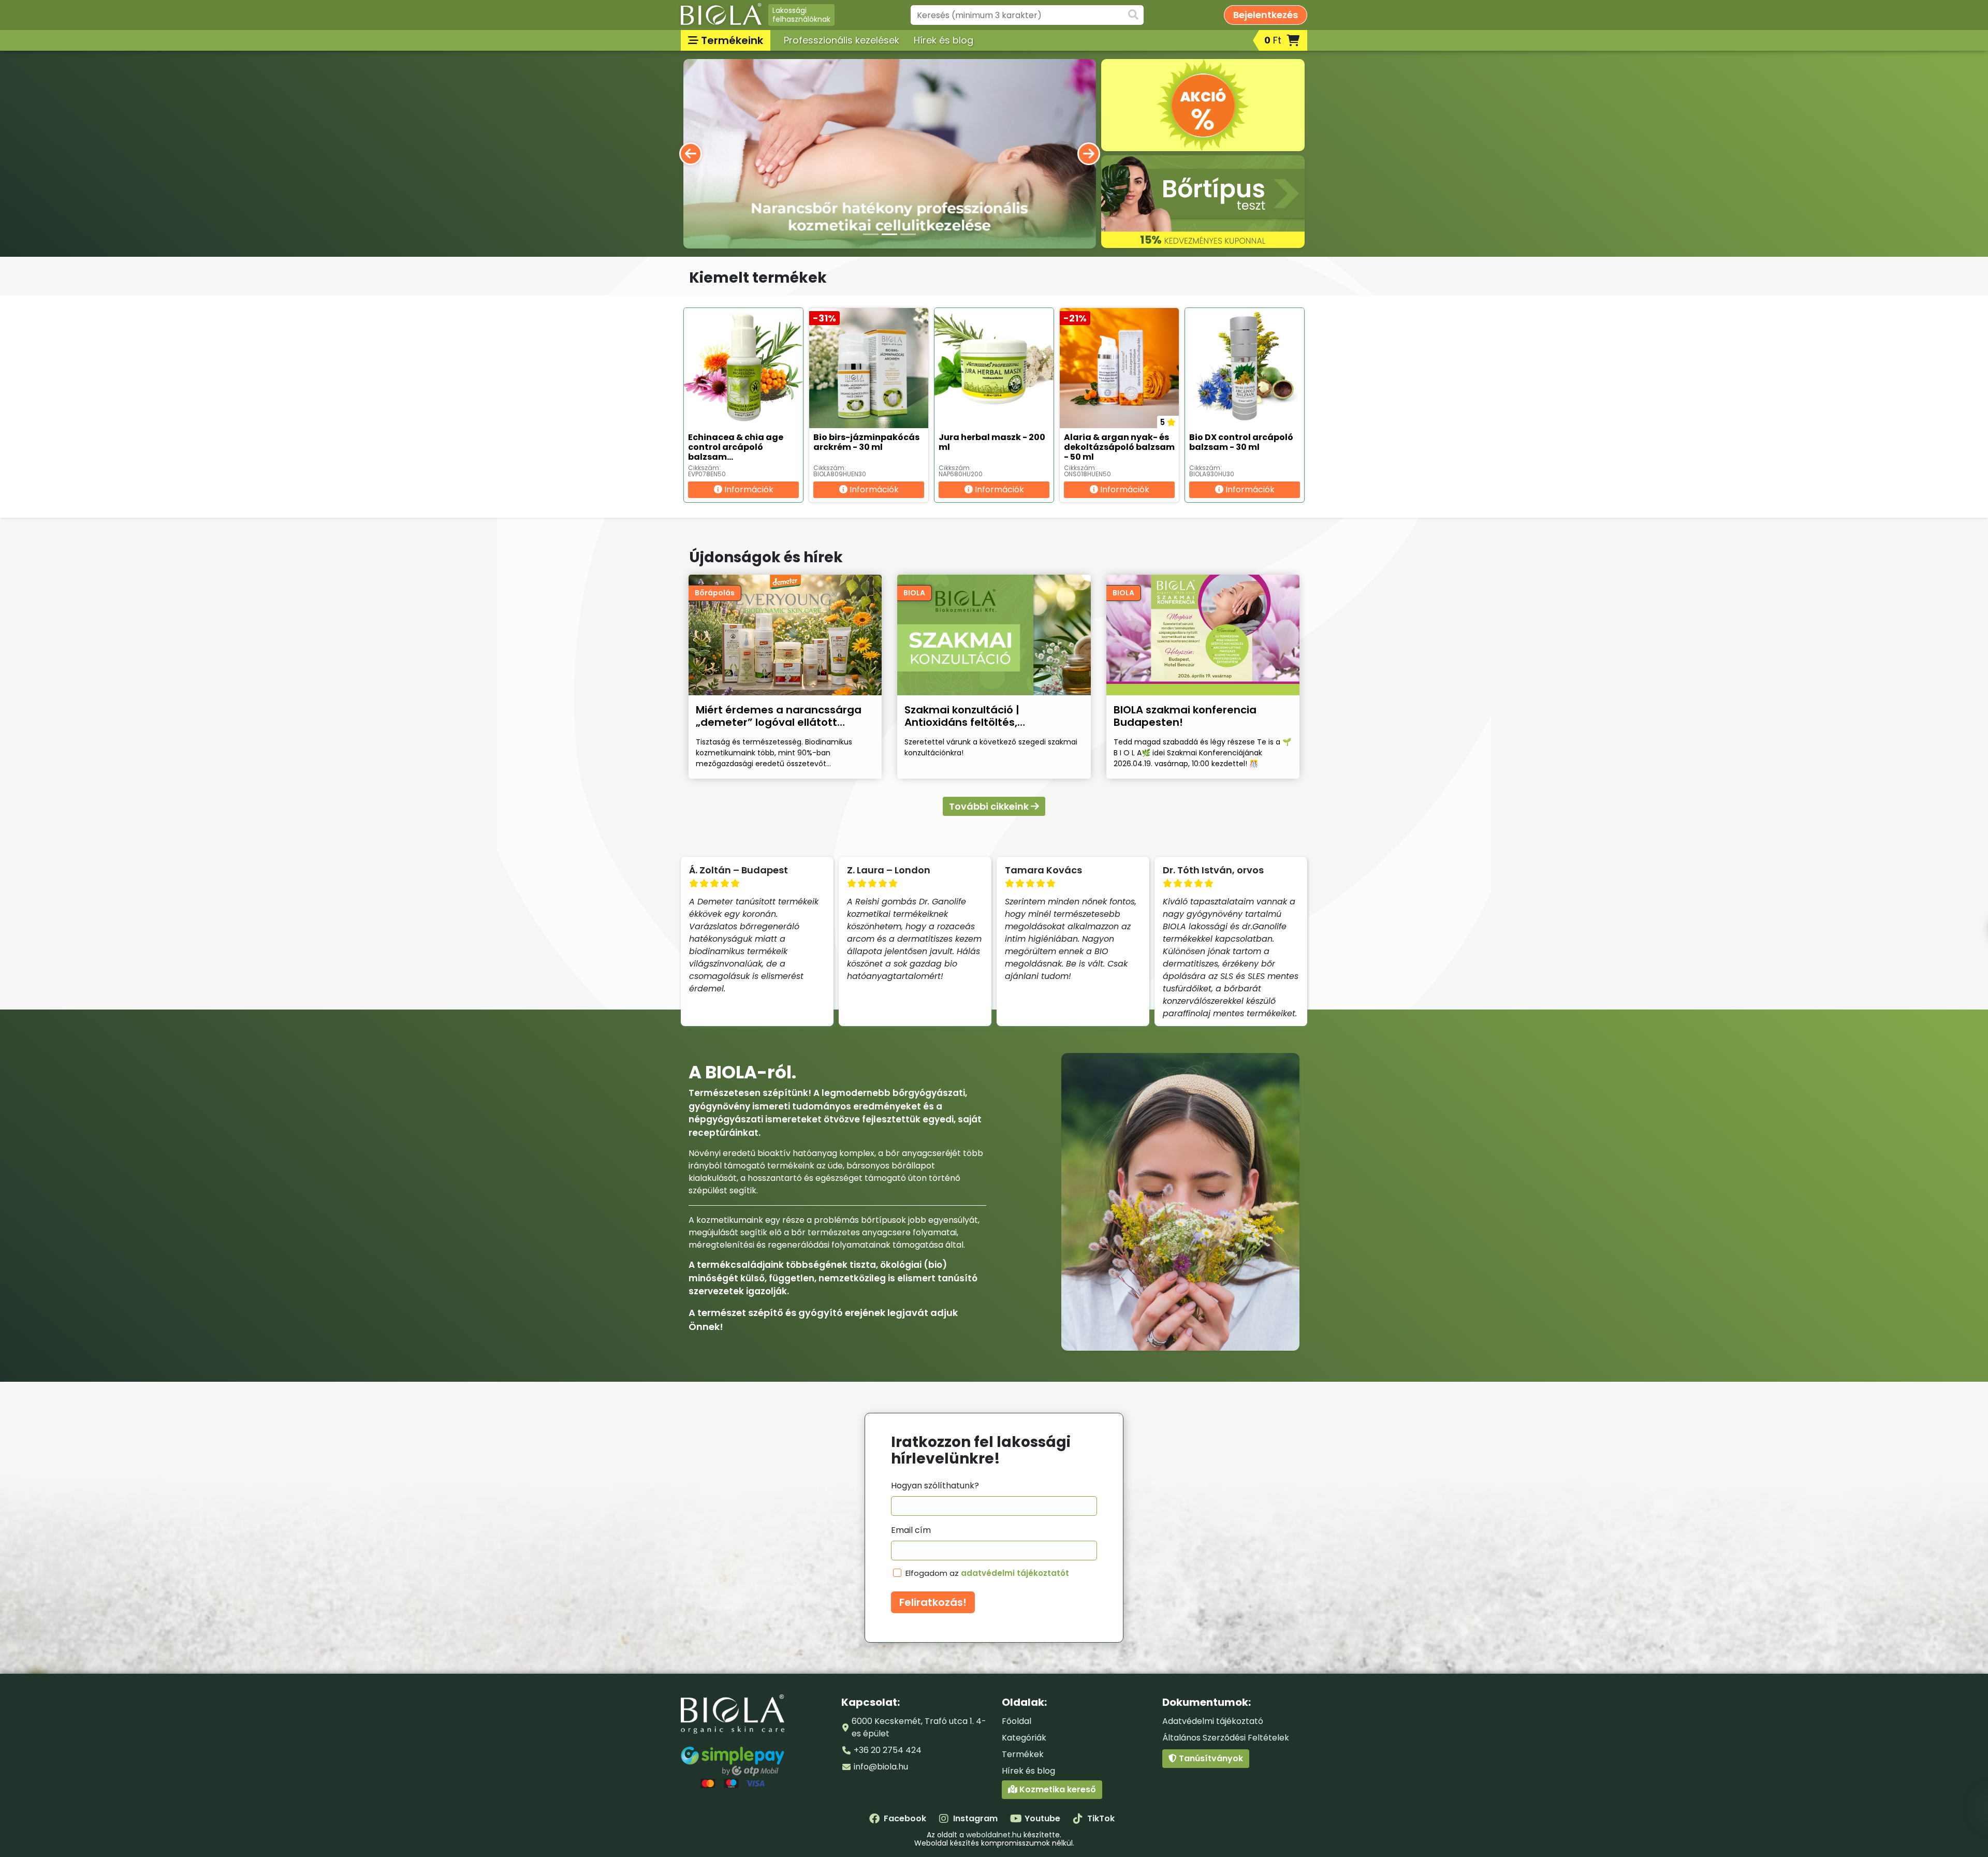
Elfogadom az (987, 1573)
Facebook (905, 1818)
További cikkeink (990, 806)
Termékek (1023, 1754)
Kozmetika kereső (1057, 1789)
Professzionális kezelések (842, 40)
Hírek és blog (944, 40)
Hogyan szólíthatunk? (935, 1486)
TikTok (1101, 1818)
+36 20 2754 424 (888, 1750)
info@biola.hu (881, 1767)
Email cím (911, 1530)
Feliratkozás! (933, 1602)
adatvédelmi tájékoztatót (1015, 1573)
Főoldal (1017, 1721)
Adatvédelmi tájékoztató (1213, 1721)
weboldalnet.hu (994, 1835)
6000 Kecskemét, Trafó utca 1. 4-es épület (919, 1727)
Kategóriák (1024, 1738)
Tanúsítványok (1210, 1758)
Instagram (975, 1818)
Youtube (1042, 1818)
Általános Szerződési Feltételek (1226, 1738)
